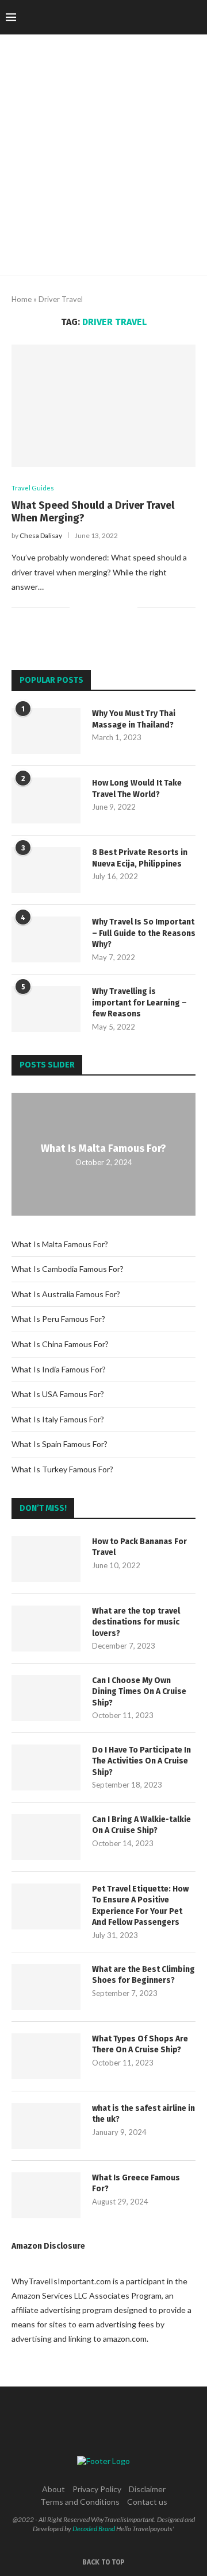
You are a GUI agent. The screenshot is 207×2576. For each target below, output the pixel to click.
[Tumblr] (155, 17)
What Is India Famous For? (59, 1369)
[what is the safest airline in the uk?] (46, 2126)
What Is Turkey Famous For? (62, 1469)
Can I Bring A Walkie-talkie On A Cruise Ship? (141, 1825)
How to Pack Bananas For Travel (139, 1547)
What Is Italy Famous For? (58, 1419)
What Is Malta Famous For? (103, 1148)
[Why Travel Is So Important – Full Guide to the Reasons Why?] (46, 939)
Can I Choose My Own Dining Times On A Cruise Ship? (139, 1692)
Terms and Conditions (80, 2502)
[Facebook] (107, 17)
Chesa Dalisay (41, 535)
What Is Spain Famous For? (60, 1444)
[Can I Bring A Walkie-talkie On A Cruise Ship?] (46, 1837)
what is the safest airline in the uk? (143, 2114)
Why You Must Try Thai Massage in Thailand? (134, 719)
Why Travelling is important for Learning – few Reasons (139, 1003)
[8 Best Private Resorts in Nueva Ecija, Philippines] (46, 870)
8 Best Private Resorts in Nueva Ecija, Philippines (140, 858)
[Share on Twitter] (104, 608)
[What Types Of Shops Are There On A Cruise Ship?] (46, 2056)
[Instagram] (131, 17)
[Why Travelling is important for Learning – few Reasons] (46, 1009)
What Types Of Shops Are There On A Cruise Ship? (140, 2045)
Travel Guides (33, 488)
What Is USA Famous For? (58, 1394)
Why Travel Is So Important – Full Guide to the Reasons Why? (144, 933)
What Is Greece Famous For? (136, 2184)
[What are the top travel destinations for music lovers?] (46, 1629)
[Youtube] (167, 17)
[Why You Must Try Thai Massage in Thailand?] (46, 731)
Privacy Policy (97, 2489)
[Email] (179, 17)
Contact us (147, 2502)
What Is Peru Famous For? (58, 1319)
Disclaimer (147, 2489)
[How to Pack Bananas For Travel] (46, 1559)
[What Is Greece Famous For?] (46, 2195)
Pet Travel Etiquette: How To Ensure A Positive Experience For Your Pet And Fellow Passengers (140, 1906)
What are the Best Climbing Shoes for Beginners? (143, 1975)
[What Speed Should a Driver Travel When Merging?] (103, 406)
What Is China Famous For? (60, 1344)
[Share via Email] (129, 608)
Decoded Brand (94, 2529)
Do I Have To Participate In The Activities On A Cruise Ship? (141, 1761)
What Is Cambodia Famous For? (68, 1269)
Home (22, 299)
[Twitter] (119, 17)
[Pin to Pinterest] (116, 608)
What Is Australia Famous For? (66, 1294)
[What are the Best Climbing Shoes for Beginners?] (46, 1987)
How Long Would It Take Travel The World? (137, 789)
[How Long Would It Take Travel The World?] (46, 800)
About (53, 2489)
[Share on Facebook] (92, 608)
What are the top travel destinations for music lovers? (136, 1622)
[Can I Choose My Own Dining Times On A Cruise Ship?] (46, 1698)
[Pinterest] (143, 17)
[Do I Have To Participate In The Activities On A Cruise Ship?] (46, 1767)
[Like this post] (78, 608)
